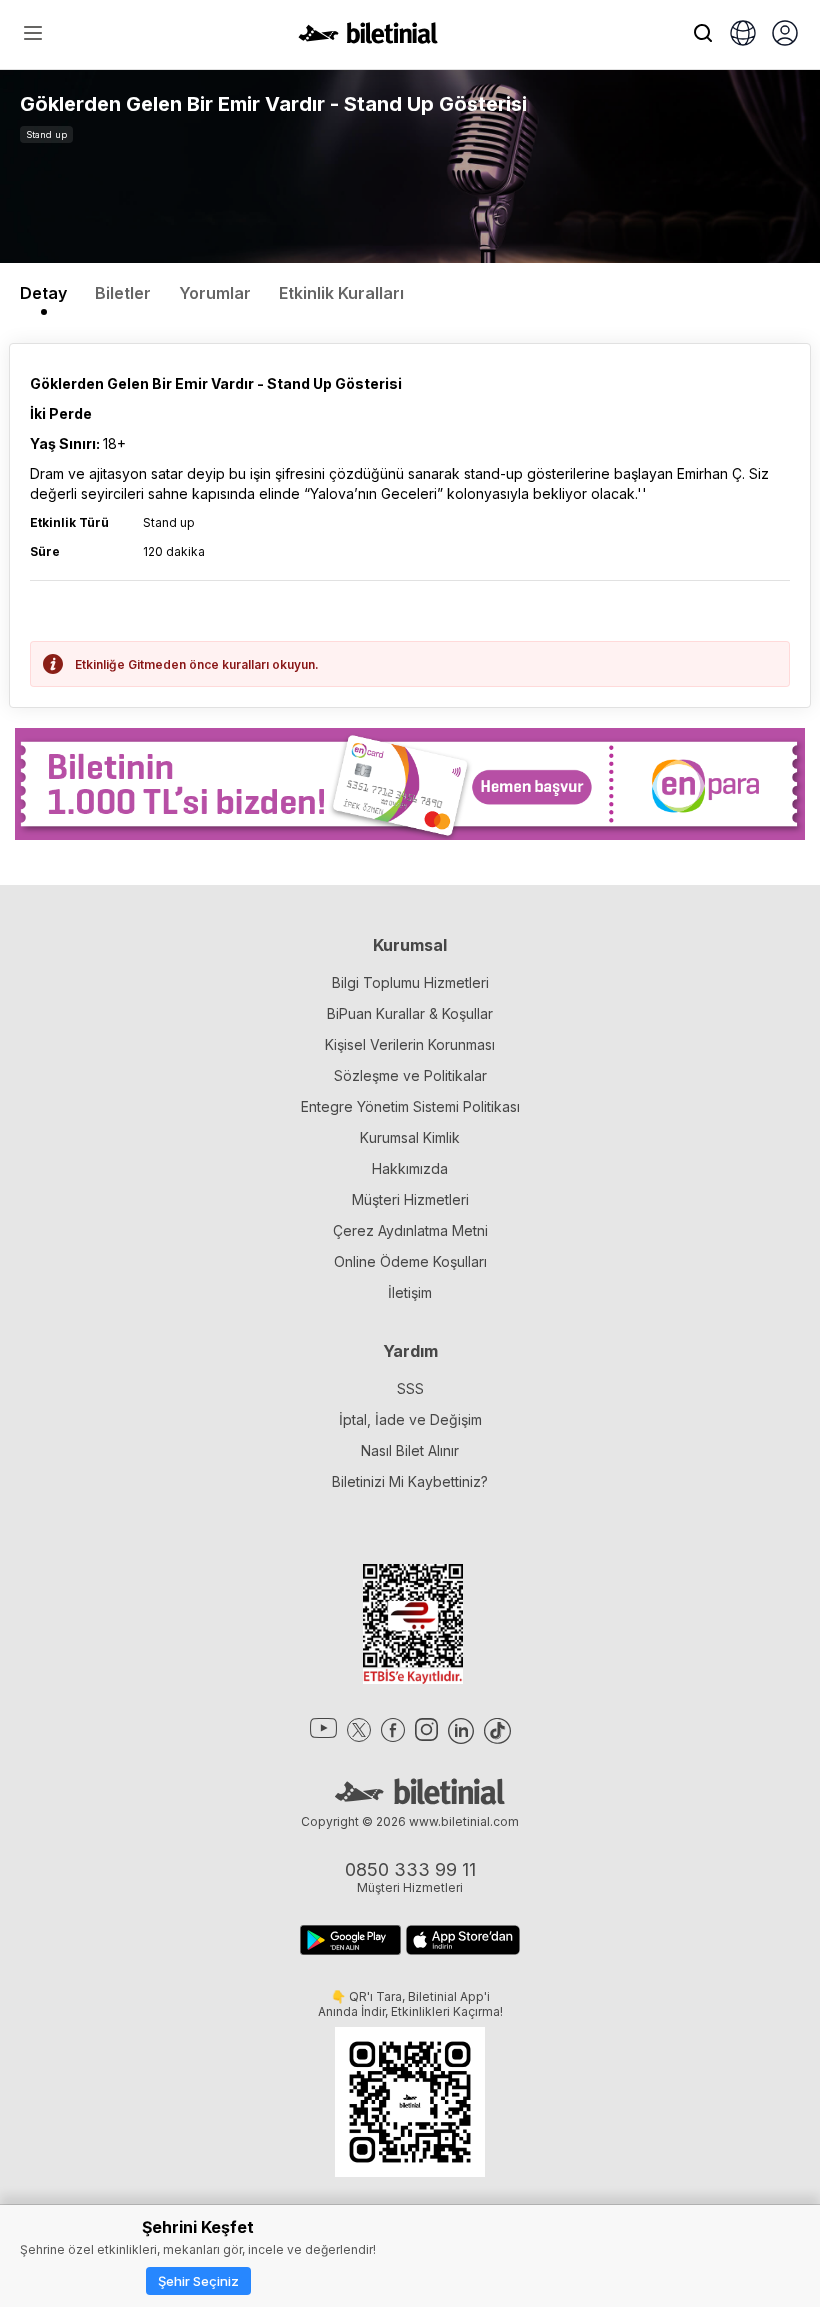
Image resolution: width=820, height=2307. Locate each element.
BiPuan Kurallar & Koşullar (410, 1013)
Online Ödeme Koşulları (410, 1261)
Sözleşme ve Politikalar (410, 1075)
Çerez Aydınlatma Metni (410, 1230)
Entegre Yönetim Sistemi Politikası (410, 1106)
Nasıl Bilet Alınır (410, 1450)
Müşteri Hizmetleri (410, 1199)
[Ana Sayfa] (368, 38)
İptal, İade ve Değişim (410, 1419)
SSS (410, 1388)
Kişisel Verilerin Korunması (410, 1044)
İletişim (410, 1292)
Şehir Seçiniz (198, 2281)
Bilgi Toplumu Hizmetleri (410, 982)
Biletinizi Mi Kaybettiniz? (410, 1481)
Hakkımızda (410, 1168)
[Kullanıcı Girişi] (785, 35)
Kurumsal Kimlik (410, 1137)
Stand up (46, 134)
